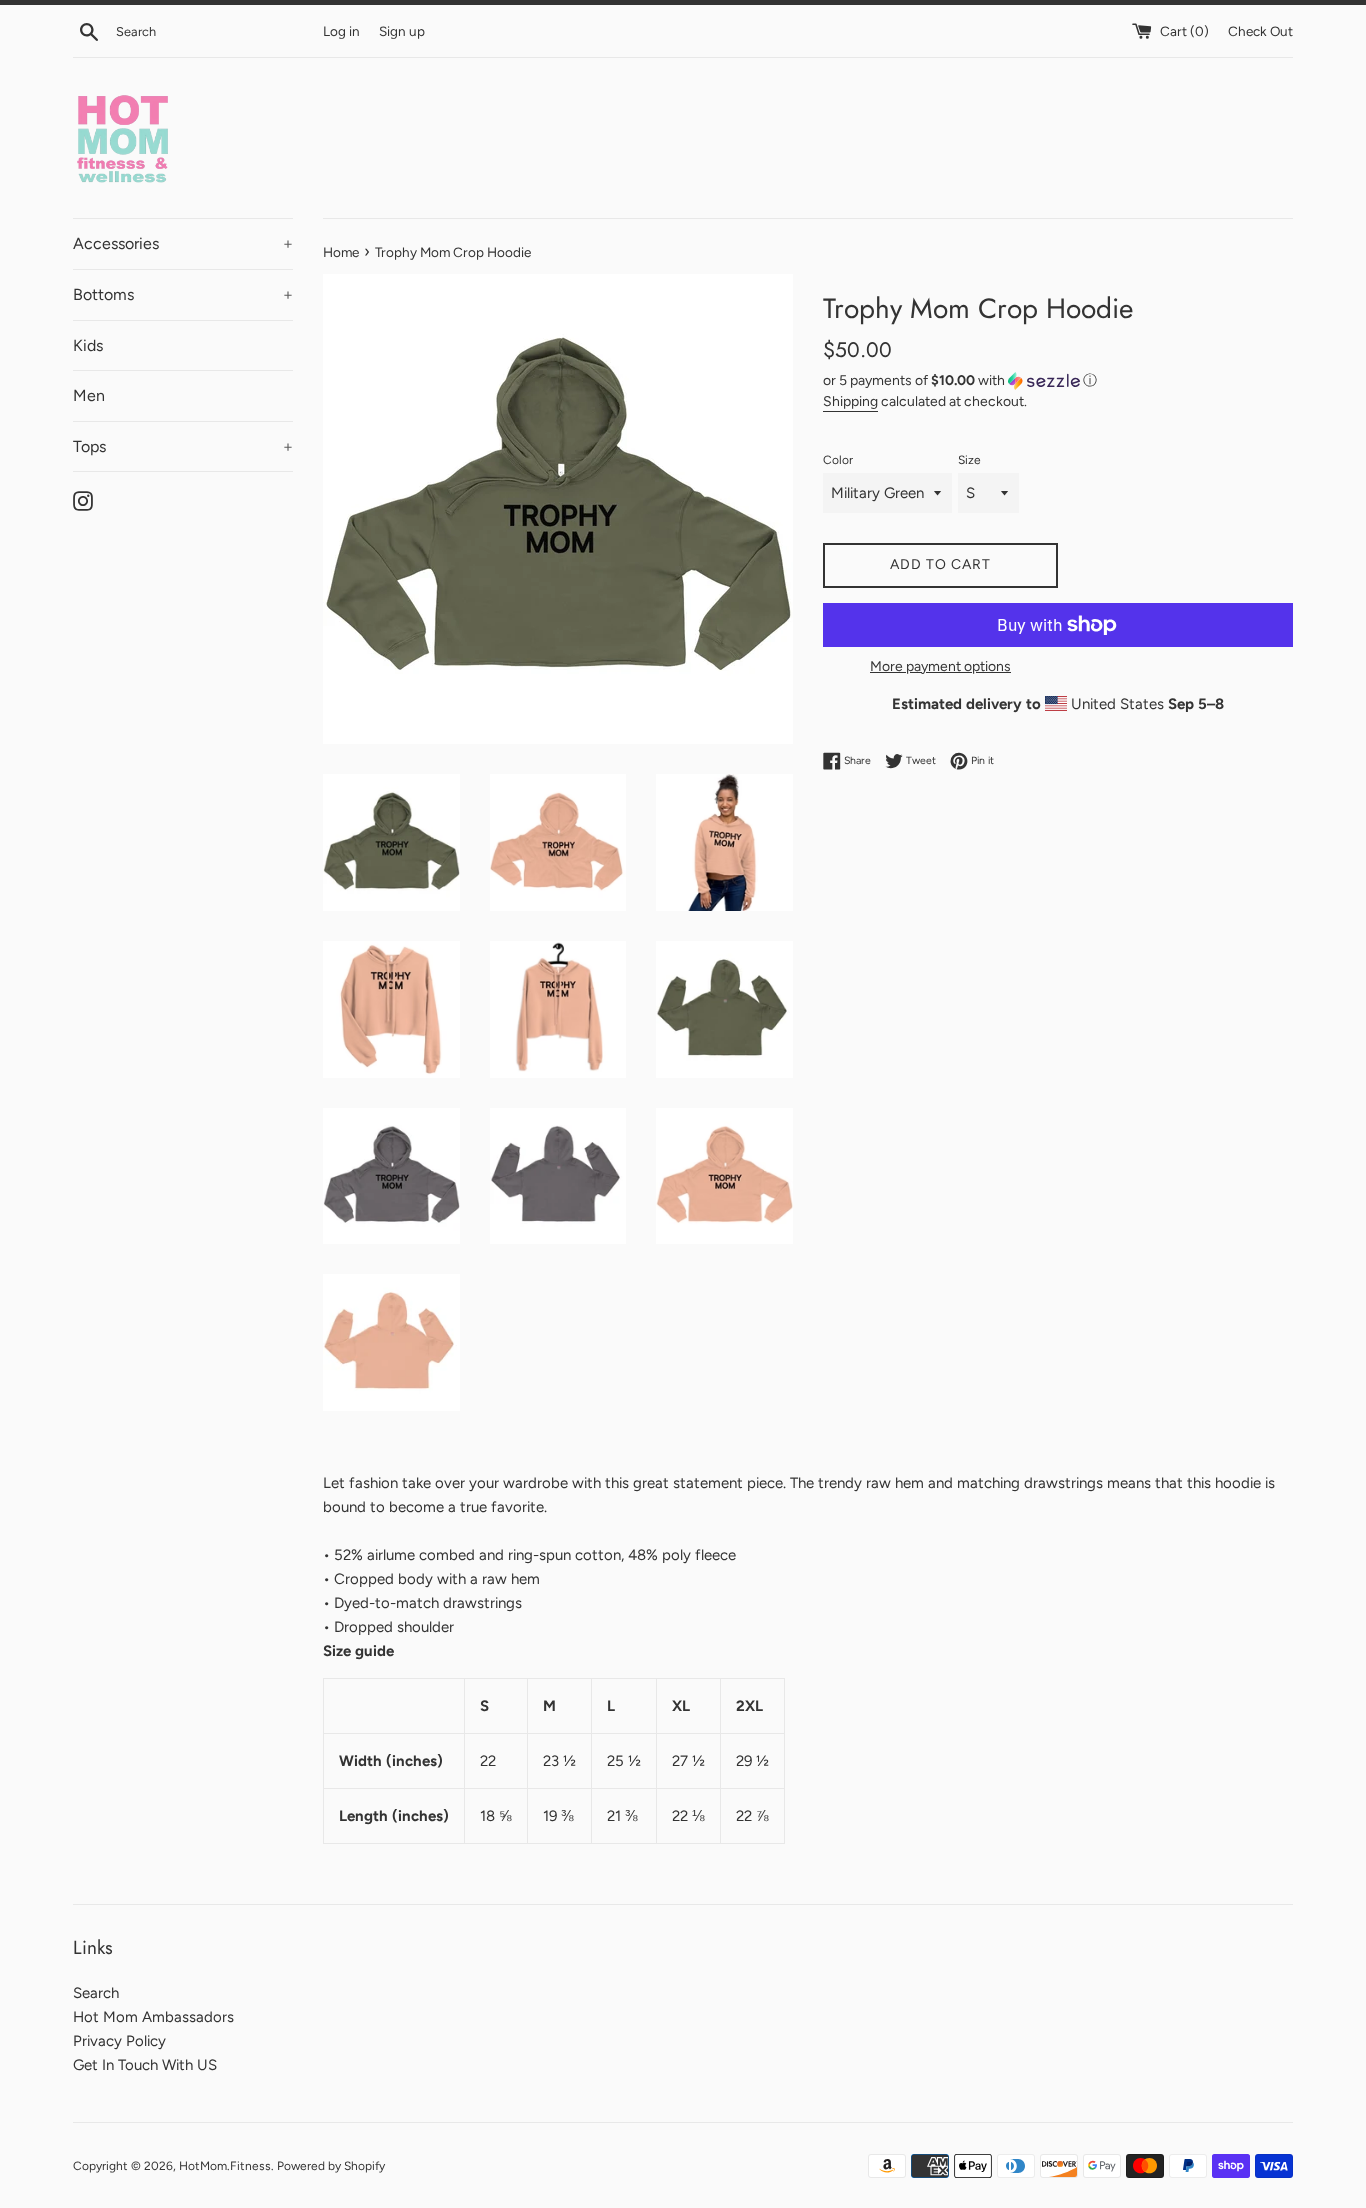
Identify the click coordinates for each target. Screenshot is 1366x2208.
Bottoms (183, 294)
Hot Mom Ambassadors (153, 2017)
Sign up (402, 31)
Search (96, 1993)
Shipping (850, 401)
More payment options (940, 666)
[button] (1058, 381)
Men (89, 395)
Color (838, 460)
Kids (88, 345)
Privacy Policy (119, 2041)
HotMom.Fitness (225, 2166)
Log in (341, 31)
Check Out (1260, 31)
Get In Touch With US (145, 2065)
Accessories (183, 243)
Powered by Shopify (331, 2166)
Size (969, 460)
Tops (183, 446)
